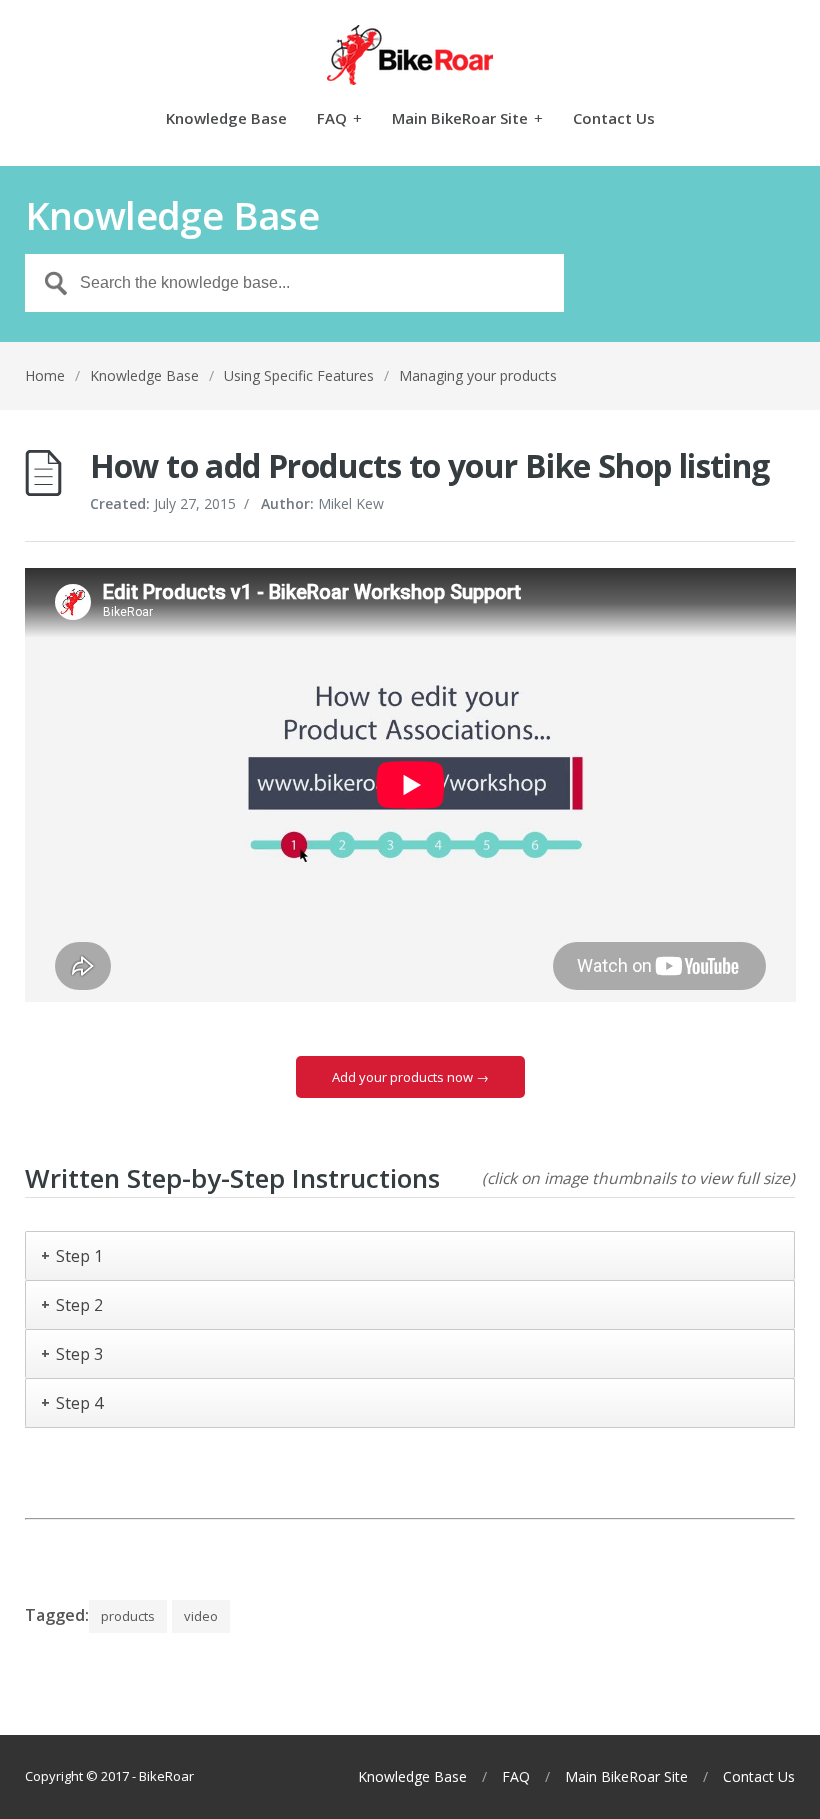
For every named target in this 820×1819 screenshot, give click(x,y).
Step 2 (79, 1305)
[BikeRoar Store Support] (410, 55)
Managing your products (478, 375)
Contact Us (614, 119)
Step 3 (79, 1354)
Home (45, 375)
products (128, 1616)
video (201, 1616)
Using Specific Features (299, 375)
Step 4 (79, 1403)
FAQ (339, 119)
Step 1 (79, 1256)
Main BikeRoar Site (467, 119)
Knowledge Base (226, 119)
